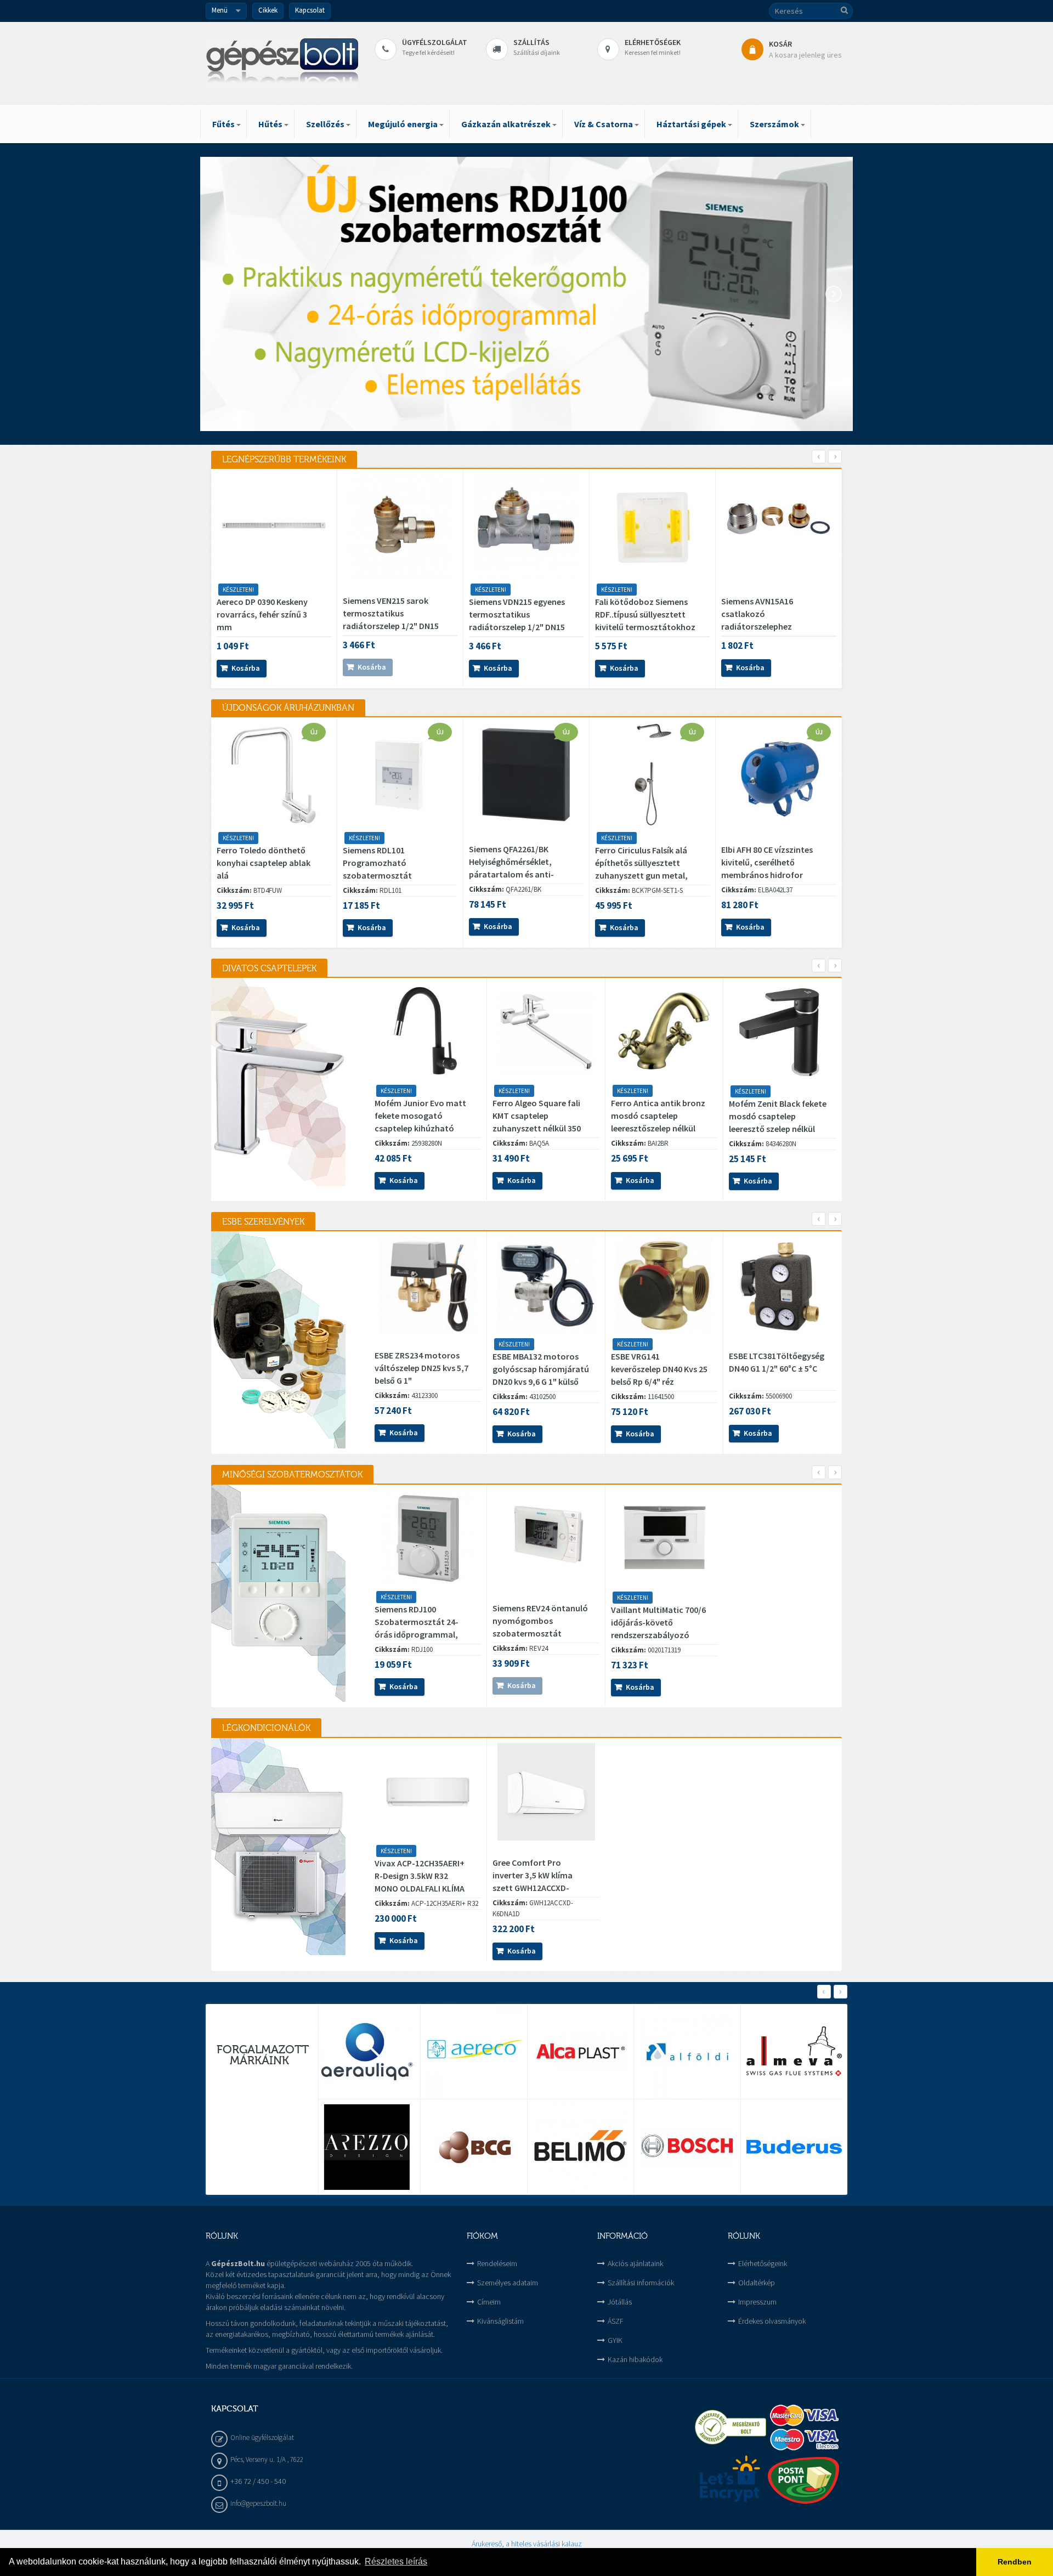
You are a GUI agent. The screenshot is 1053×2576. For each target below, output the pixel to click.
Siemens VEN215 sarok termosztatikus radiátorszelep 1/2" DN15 (391, 613)
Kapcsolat (310, 10)
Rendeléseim (497, 2263)
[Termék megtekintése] (278, 669)
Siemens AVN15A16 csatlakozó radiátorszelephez (757, 614)
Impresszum (757, 2302)
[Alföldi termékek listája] (687, 2052)
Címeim (489, 2302)
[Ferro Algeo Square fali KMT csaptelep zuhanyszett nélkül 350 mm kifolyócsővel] (546, 1031)
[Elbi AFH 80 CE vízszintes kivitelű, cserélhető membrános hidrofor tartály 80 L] (779, 775)
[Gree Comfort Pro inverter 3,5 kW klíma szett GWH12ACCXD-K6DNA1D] (546, 1792)
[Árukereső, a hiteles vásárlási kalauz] (731, 2427)
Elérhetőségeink (763, 2263)
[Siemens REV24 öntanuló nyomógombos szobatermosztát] (546, 1538)
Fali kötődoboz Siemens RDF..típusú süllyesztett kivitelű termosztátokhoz (645, 614)
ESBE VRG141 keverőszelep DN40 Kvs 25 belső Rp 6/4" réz (659, 1369)
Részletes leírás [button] (396, 2561)
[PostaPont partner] (803, 2480)
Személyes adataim (508, 2283)
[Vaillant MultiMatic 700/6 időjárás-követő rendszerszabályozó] (665, 1538)
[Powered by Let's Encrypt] (731, 2480)
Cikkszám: (234, 890)
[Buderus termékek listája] (794, 2147)
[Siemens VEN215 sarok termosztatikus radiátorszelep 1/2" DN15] (400, 526)
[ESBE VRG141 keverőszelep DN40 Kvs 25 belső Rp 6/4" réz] (664, 1285)
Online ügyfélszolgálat (262, 2438)
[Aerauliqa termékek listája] (367, 2052)
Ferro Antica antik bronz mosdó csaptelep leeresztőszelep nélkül (658, 1116)
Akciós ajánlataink (635, 2263)
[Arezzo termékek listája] (367, 2147)
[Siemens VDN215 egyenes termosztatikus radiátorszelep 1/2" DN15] (526, 526)
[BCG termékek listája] (474, 2147)
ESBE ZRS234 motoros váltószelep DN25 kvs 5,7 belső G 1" (421, 1368)
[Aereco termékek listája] (474, 2052)
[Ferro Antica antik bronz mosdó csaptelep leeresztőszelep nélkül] (664, 1031)
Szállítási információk (641, 2283)
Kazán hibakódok (635, 2359)
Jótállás (620, 2302)
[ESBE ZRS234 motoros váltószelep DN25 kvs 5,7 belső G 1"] (428, 1285)
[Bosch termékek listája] (687, 2147)
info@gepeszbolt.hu (258, 2503)
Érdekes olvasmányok (772, 2321)
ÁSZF (616, 2321)
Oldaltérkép (757, 2283)
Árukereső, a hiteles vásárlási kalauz (527, 2544)
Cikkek (268, 10)
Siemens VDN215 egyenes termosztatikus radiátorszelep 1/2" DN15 (517, 614)
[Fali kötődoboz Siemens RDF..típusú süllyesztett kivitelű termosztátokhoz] (652, 526)
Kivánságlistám (500, 2321)
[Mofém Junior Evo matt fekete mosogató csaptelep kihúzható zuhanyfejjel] (428, 1031)
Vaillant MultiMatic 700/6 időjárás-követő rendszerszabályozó (658, 1622)
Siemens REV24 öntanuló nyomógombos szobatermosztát (540, 1621)
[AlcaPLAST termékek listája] (581, 2052)
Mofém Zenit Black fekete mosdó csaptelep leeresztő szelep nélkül (778, 1116)
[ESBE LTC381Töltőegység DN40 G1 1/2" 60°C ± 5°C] (783, 1285)
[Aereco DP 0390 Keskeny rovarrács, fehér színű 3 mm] (274, 526)
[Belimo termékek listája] (581, 2147)
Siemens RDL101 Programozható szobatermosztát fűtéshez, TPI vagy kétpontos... (378, 875)
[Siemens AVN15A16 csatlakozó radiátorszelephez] (779, 526)
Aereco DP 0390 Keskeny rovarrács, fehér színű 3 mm (262, 614)
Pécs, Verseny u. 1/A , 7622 (267, 2459)
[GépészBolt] (282, 63)
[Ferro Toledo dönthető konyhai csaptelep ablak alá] (274, 775)
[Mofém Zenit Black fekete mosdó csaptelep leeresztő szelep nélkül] (783, 1032)
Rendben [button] (1015, 2562)
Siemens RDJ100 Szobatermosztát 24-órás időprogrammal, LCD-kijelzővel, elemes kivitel (417, 1634)
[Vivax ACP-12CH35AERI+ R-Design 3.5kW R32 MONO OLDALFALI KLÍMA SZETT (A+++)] (428, 1791)
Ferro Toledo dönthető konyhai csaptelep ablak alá (264, 863)
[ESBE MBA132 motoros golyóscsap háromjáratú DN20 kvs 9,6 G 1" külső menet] (546, 1285)
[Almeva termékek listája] (794, 2052)
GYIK (615, 2340)
